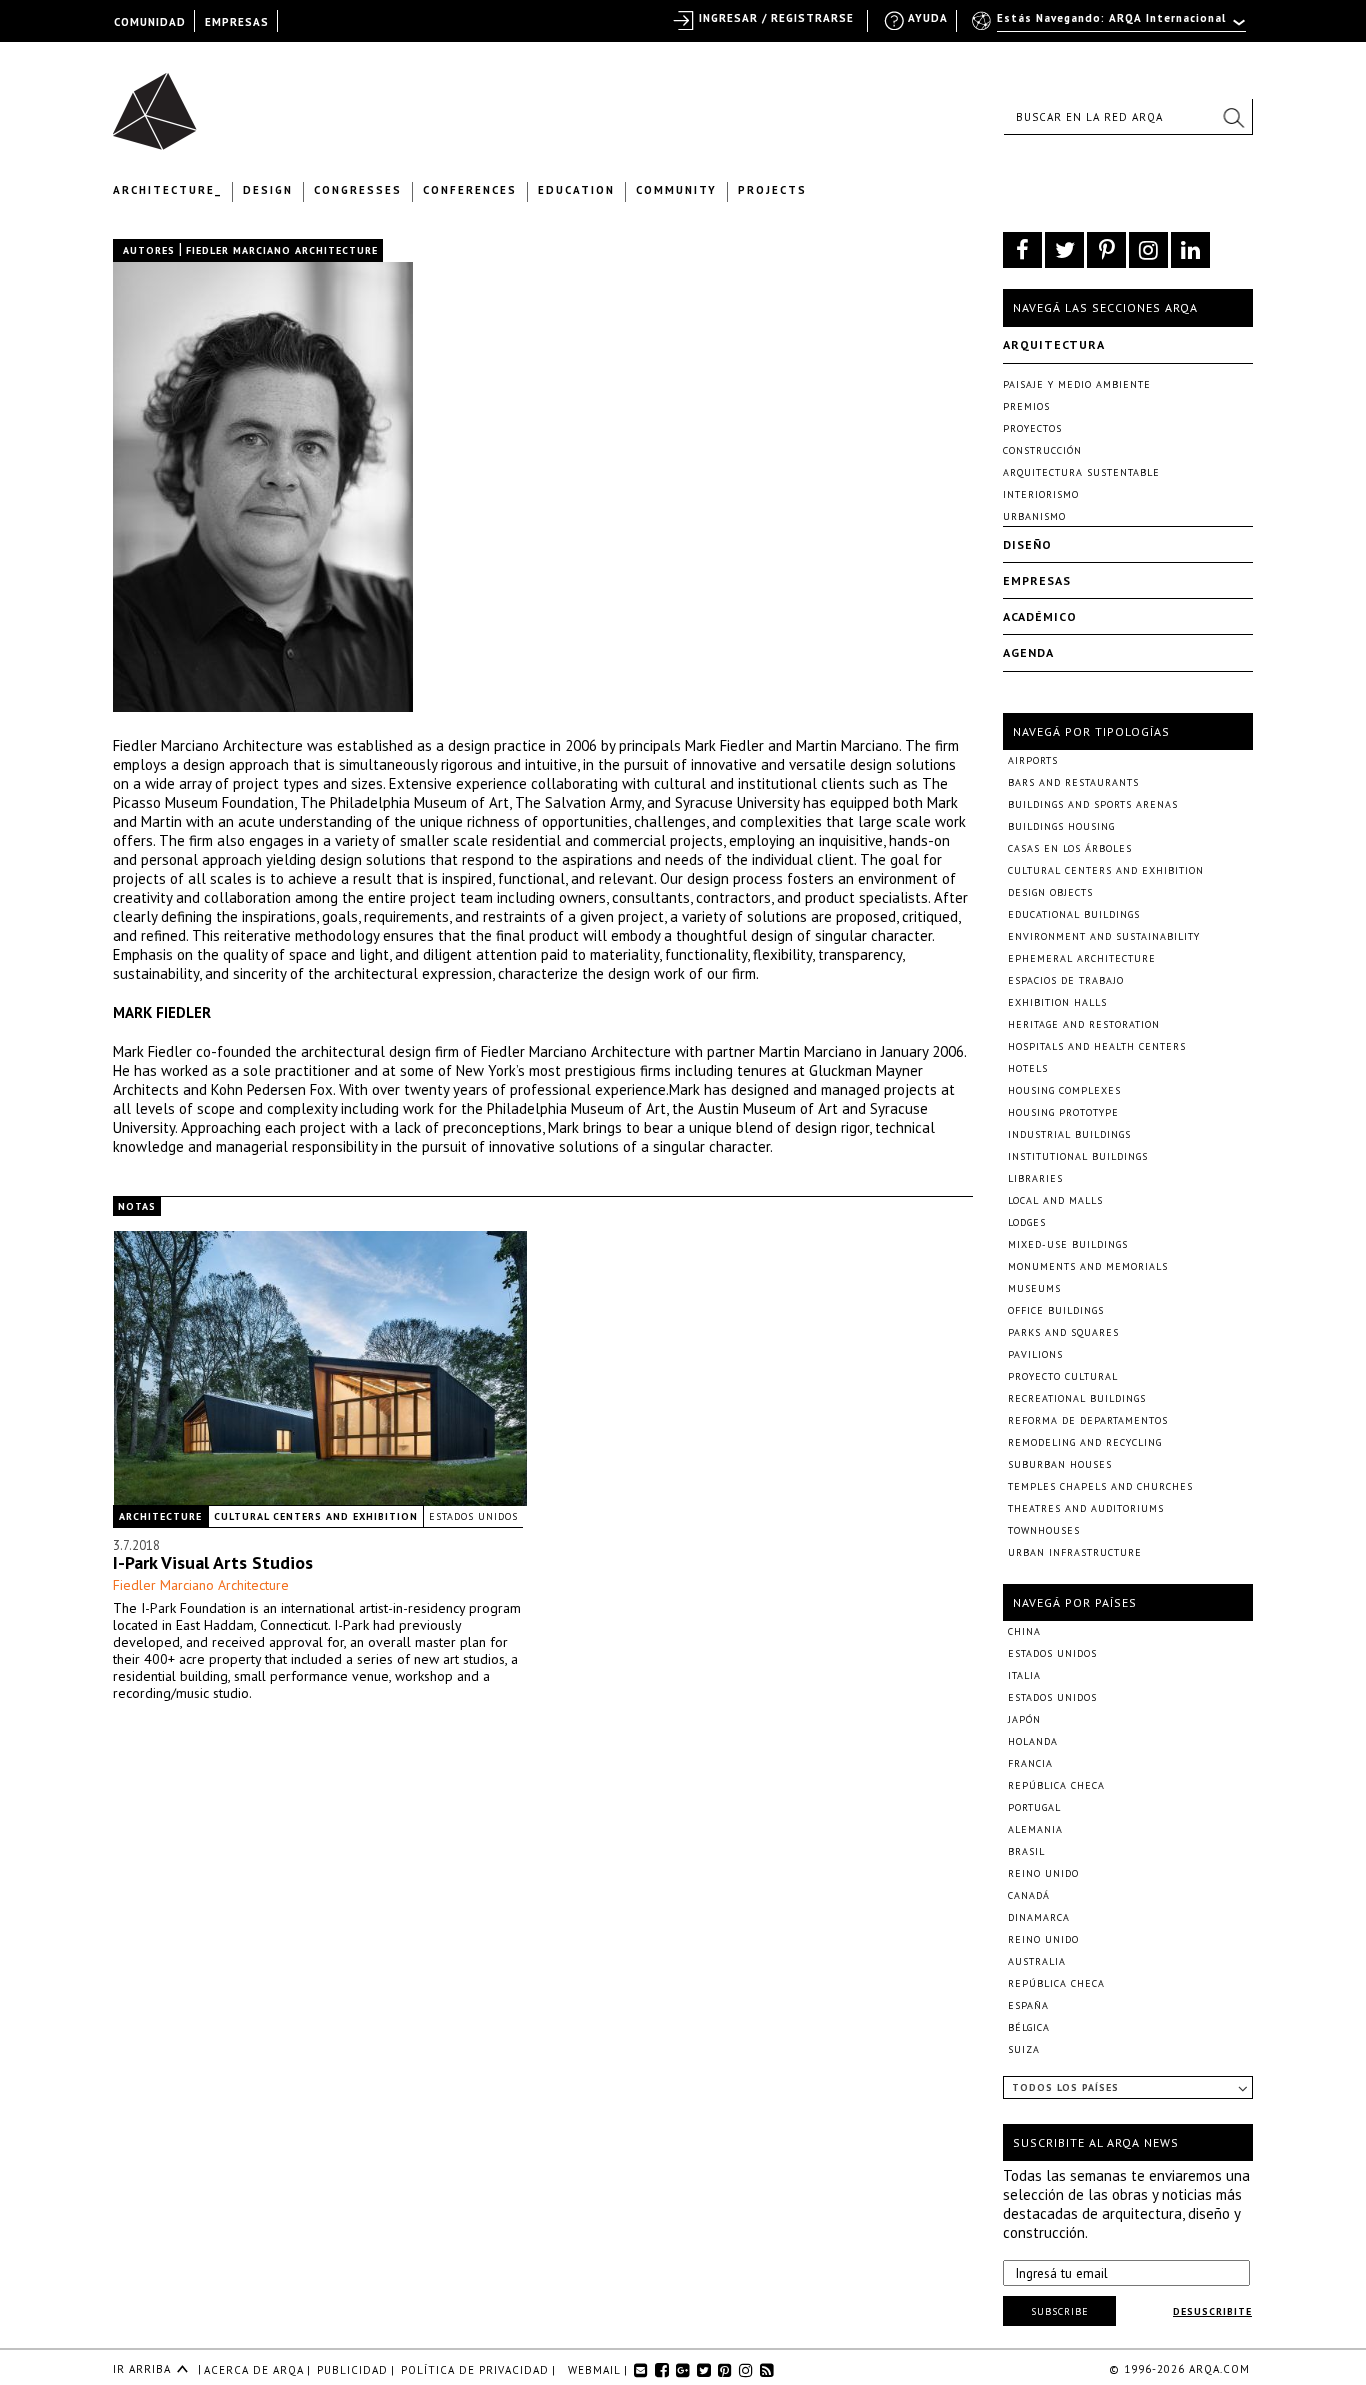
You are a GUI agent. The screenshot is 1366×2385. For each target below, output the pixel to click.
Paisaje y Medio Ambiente (1077, 384)
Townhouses (1044, 1530)
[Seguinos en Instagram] (1148, 250)
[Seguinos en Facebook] (1022, 250)
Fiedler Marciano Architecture (201, 1585)
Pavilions (1035, 1354)
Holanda (1033, 1741)
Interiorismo (1041, 494)
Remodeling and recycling (1085, 1442)
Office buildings (1056, 1310)
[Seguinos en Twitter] (1064, 250)
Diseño (1027, 544)
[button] (1233, 117)
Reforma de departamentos (1088, 1420)
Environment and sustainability (1104, 936)
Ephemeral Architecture (1082, 958)
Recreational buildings (1077, 1398)
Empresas (1037, 580)
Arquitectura (1054, 344)
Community (676, 190)
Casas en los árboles (1070, 848)
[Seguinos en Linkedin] (1190, 250)
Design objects (1050, 892)
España (1028, 2005)
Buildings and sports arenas (1093, 804)
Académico (1040, 616)
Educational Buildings (1074, 914)
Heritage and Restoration (1084, 1024)
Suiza (1024, 2049)
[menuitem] (1110, 27)
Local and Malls (1055, 1200)
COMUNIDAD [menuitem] (150, 22)
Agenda (1028, 652)
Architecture (160, 1516)
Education (576, 190)
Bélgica (1029, 2027)
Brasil (1026, 1851)
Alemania (1035, 1829)
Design (268, 190)
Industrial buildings (1069, 1134)
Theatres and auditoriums (1086, 1508)
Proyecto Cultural (1063, 1376)
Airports (1033, 760)
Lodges (1027, 1222)
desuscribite (1212, 2311)
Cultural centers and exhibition (316, 1516)
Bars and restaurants (1073, 782)
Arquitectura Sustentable (1081, 472)
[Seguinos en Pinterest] (1106, 250)
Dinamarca (1039, 1917)
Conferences (470, 190)
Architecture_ (167, 190)
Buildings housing (1061, 826)
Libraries (1035, 1178)
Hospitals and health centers (1097, 1046)
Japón (1024, 1719)
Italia (1024, 1675)
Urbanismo (1034, 516)
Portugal (1034, 1807)
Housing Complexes (1064, 1090)
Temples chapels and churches (1100, 1486)
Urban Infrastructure (1075, 1552)
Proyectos (1032, 428)
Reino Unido (1043, 1873)
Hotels (1028, 1068)
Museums (1034, 1288)
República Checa (1056, 1785)
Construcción (1042, 450)
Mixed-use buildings (1068, 1244)
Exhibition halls (1057, 1002)
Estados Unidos (473, 1516)
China (1024, 1631)
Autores (149, 250)
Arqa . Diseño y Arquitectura (160, 102)
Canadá (1029, 1895)
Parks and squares (1063, 1332)
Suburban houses (1060, 1464)
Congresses (358, 190)
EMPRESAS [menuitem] (237, 22)
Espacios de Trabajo (1066, 980)
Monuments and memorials (1088, 1266)
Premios (1026, 406)
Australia (1037, 1961)
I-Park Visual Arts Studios (213, 1562)
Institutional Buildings (1078, 1156)
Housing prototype (1063, 1112)
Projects (772, 190)
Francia (1030, 1763)
